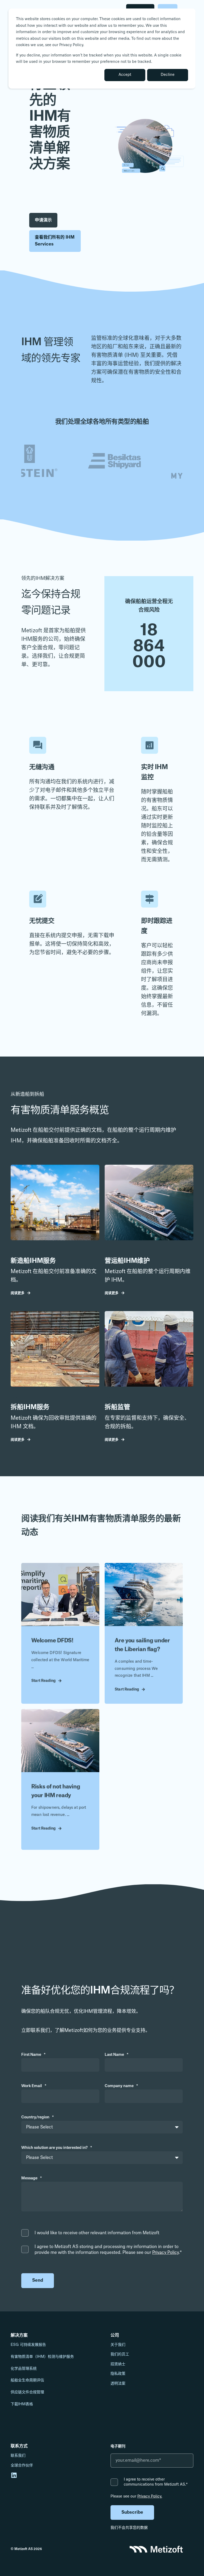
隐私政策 (118, 2374)
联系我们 (18, 2456)
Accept (125, 75)
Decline (168, 75)
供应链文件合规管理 (27, 2392)
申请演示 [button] (43, 220)
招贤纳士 (118, 2364)
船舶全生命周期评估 (27, 2380)
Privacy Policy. (150, 2496)
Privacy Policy (165, 2253)
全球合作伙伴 (22, 2465)
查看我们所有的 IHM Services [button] (55, 241)
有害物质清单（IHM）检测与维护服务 (42, 2357)
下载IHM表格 (22, 2404)
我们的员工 (120, 2354)
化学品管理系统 (24, 2369)
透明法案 (118, 2384)
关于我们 (118, 2345)
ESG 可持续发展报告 (28, 2345)
